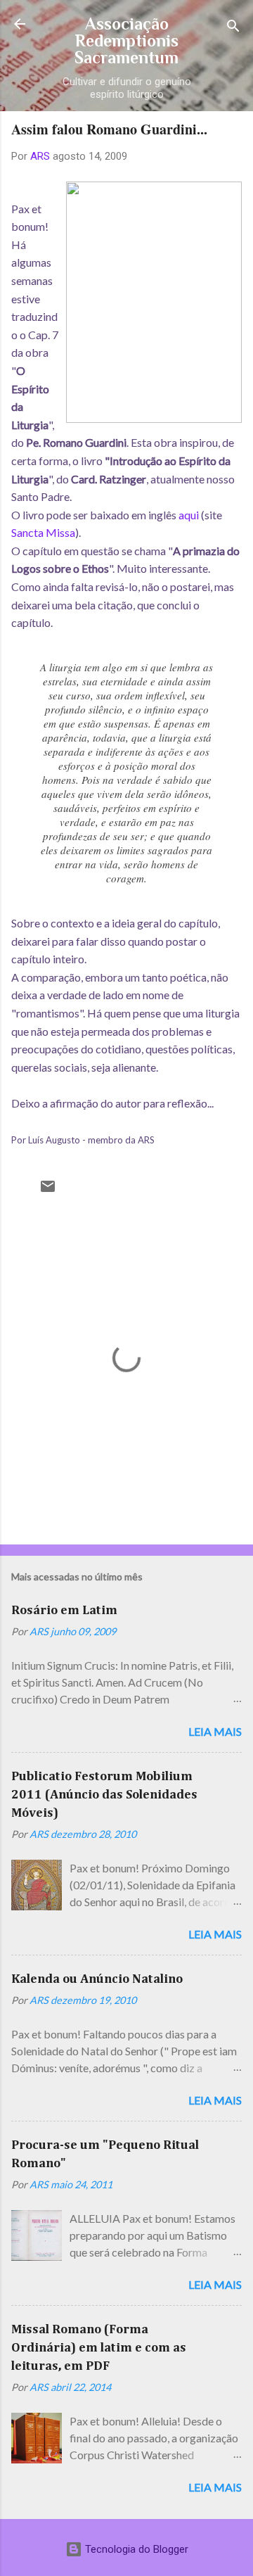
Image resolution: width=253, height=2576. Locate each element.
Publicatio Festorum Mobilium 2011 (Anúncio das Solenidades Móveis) (104, 1795)
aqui (189, 515)
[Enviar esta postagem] (48, 1191)
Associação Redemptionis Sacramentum (126, 40)
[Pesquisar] (233, 28)
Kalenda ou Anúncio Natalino (97, 1979)
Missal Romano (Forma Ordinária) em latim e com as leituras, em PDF (99, 2348)
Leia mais (215, 1731)
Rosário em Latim (64, 1611)
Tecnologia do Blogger (135, 2549)
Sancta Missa (43, 532)
